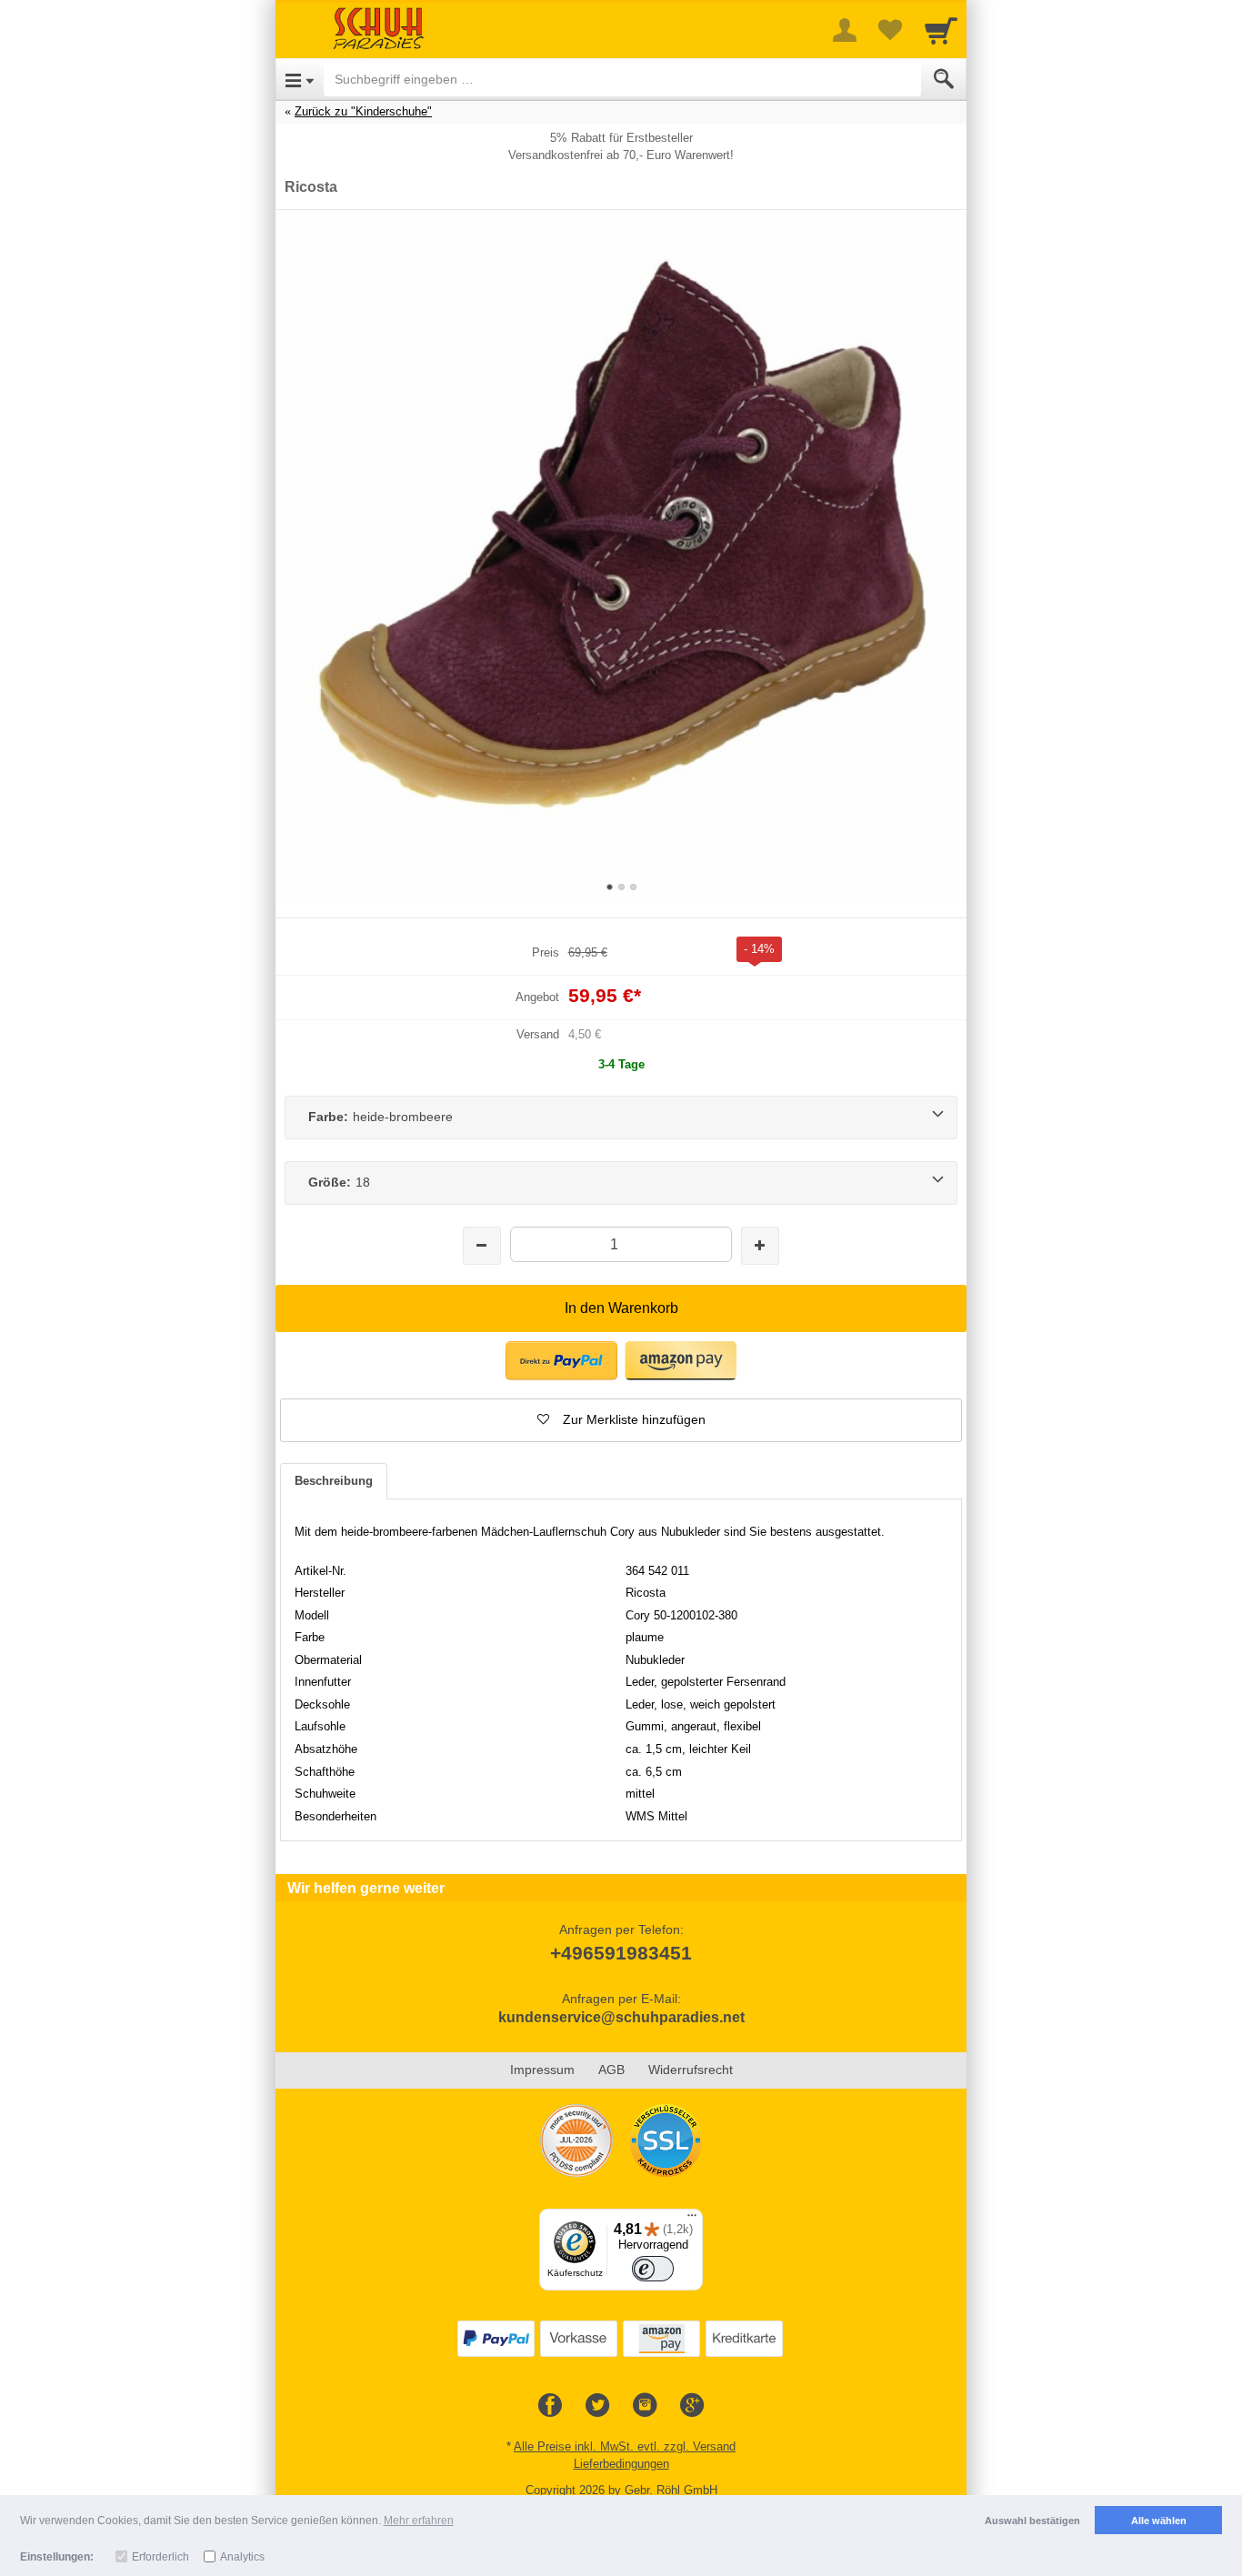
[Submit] (944, 79)
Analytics (242, 2557)
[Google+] (692, 2406)
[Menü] (692, 2220)
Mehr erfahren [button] (419, 2521)
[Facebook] (550, 2406)
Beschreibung (334, 1481)
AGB (611, 2070)
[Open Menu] (300, 79)
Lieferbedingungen (621, 2464)
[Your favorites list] (890, 30)
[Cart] (941, 30)
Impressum (542, 2070)
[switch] (653, 2269)
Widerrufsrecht (691, 2070)
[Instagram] (645, 2406)
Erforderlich (160, 2557)
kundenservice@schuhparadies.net (621, 2017)
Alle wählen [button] (1159, 2521)
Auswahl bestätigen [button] (1032, 2521)
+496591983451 (621, 1953)
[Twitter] (597, 2406)
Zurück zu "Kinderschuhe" (363, 111)
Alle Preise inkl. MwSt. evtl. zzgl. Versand (625, 2446)
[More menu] (845, 30)
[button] (561, 1361)
